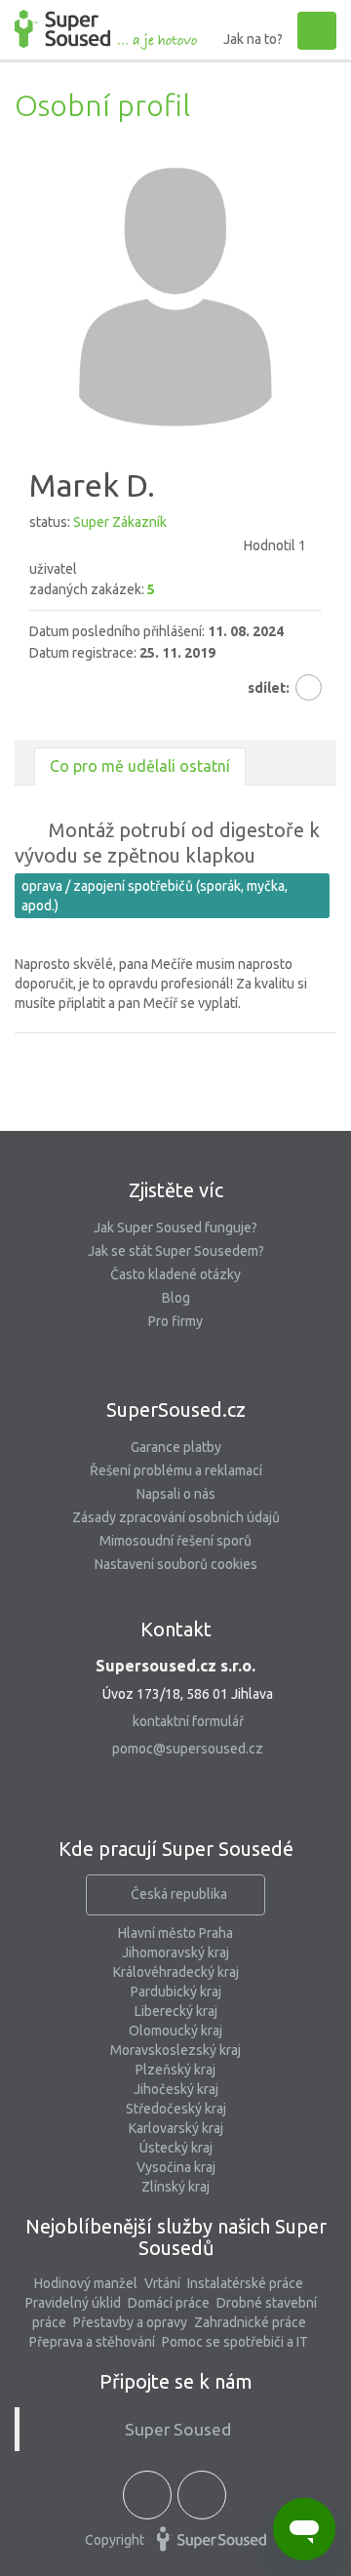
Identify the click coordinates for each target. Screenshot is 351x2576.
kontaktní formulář (188, 1721)
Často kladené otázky (175, 1274)
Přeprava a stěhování (92, 2342)
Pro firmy (175, 1321)
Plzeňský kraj (175, 2070)
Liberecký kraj (176, 2011)
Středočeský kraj (176, 2109)
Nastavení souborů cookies (176, 1564)
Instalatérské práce (245, 2283)
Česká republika (179, 1894)
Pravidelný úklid (73, 2303)
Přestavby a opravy (130, 2322)
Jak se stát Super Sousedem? (176, 1251)
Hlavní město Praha (175, 1933)
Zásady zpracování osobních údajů (176, 1517)
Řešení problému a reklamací (176, 1470)
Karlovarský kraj (176, 2128)
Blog (176, 1298)
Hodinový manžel (86, 2283)
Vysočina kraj (176, 2167)
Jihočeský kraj (176, 2089)
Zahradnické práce (250, 2322)
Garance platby (176, 1447)
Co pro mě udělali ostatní (140, 766)
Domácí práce (169, 2303)
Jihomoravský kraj (175, 1952)
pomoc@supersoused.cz (188, 1749)
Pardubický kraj (176, 1992)
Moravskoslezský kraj (175, 2050)
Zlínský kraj (175, 2187)
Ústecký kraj (176, 2148)
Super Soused (178, 2429)
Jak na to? (253, 39)
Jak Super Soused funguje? (175, 1228)
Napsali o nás (176, 1494)
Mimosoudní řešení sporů (175, 1541)
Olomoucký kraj (175, 2031)
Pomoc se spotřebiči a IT (235, 2342)
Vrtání (162, 2283)
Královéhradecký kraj (176, 1972)
